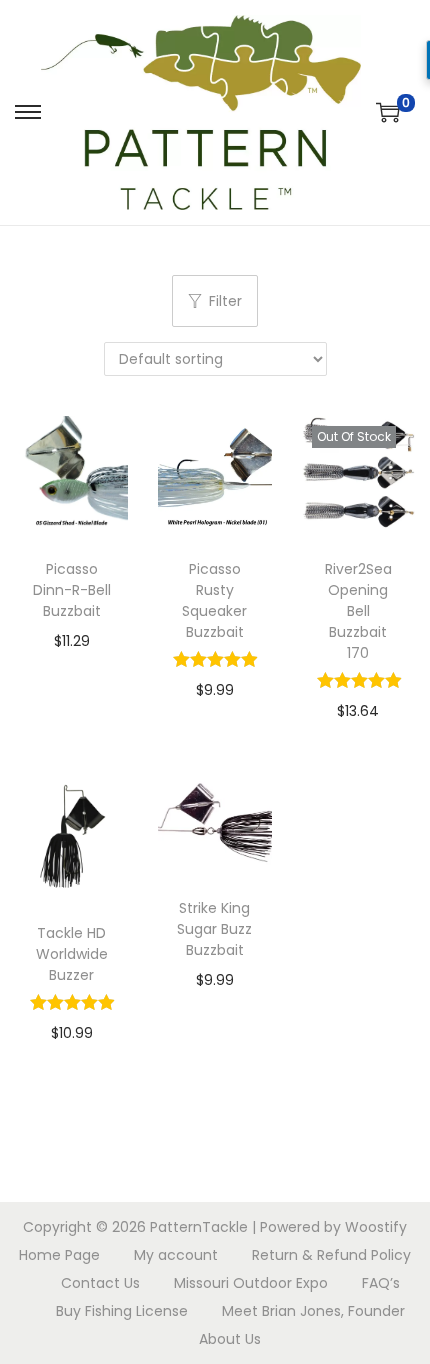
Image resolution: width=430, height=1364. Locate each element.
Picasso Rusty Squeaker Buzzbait (214, 600)
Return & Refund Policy (331, 1255)
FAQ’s (381, 1283)
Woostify (376, 1227)
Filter (225, 301)
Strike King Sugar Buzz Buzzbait (214, 929)
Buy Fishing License (122, 1311)
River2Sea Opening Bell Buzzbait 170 (358, 611)
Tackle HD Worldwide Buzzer (72, 954)
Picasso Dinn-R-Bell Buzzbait (72, 590)
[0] (388, 112)
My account (176, 1255)
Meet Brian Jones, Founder (313, 1311)
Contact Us (100, 1283)
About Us (230, 1339)
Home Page (59, 1255)
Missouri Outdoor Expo (251, 1283)
